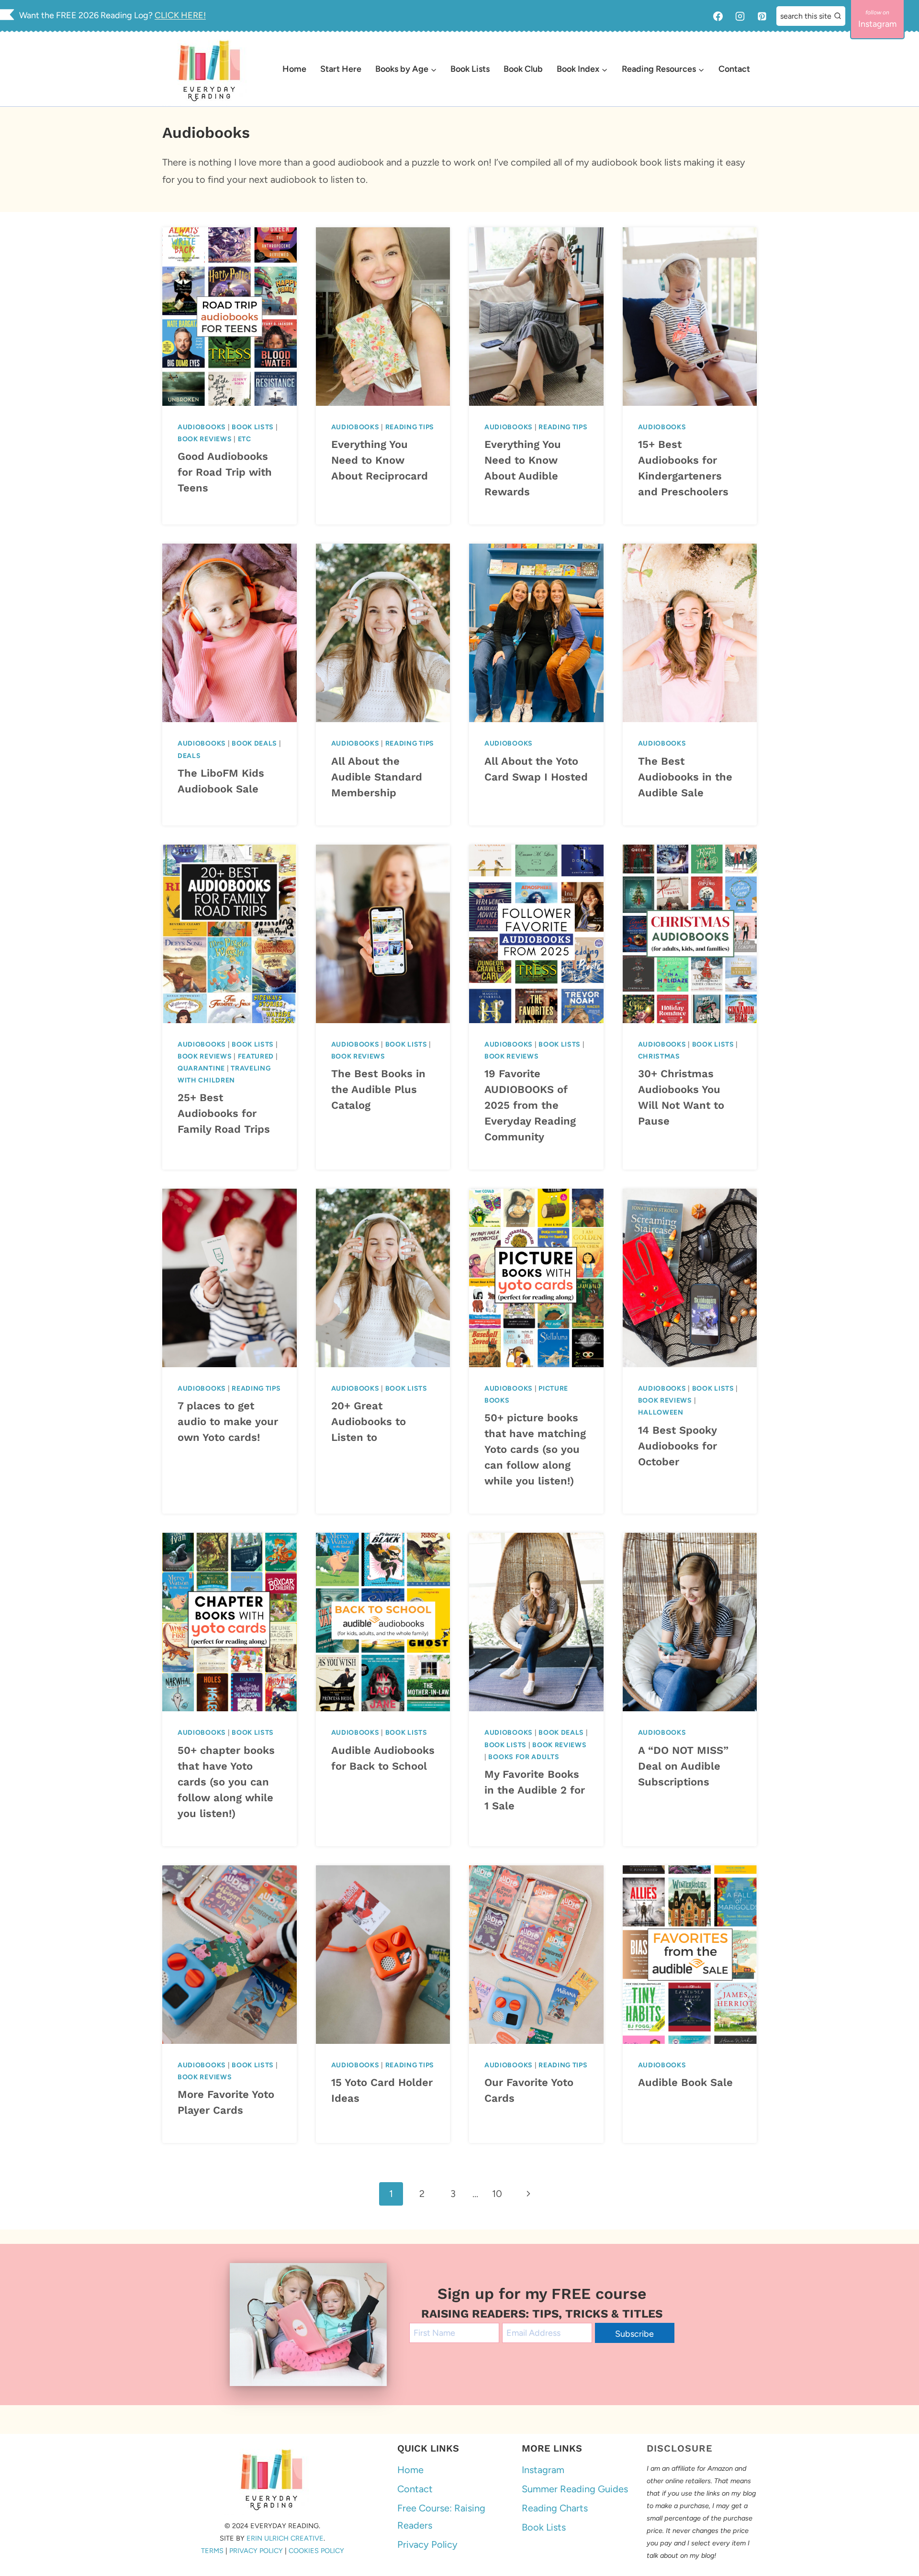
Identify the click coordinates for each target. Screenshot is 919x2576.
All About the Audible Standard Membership (377, 777)
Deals (189, 756)
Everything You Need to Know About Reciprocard (380, 460)
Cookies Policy (316, 2551)
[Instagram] (740, 16)
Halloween (661, 1412)
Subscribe (634, 2334)
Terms (212, 2551)
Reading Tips (410, 427)
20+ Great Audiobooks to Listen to (369, 1422)
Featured (256, 1056)
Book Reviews (205, 439)
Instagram (543, 2470)
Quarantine (201, 1068)
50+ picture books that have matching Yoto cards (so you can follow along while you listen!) (535, 1449)
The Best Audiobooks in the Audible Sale (685, 777)
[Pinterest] (762, 16)
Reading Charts (555, 2508)
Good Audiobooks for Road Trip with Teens (225, 472)
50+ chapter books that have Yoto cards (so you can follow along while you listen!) (226, 1782)
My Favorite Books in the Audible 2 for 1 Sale (535, 1790)
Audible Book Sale (685, 2082)
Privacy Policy (256, 2551)
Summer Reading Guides (575, 2489)
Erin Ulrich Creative (285, 2538)
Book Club (523, 69)
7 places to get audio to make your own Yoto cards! (228, 1422)
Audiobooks (202, 427)
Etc (245, 439)
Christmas (659, 1056)
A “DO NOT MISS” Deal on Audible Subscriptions (683, 1766)
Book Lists (470, 69)
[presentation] (230, 317)
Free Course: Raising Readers (441, 2517)
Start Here (341, 69)
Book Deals (254, 743)
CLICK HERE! (180, 15)
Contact (734, 69)
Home (294, 69)
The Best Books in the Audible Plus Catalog (378, 1089)
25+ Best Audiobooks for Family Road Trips (224, 1113)
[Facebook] (718, 16)
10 (497, 2194)
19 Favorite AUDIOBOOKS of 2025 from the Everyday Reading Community (530, 1105)
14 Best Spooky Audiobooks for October (678, 1446)
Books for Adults (524, 1757)
